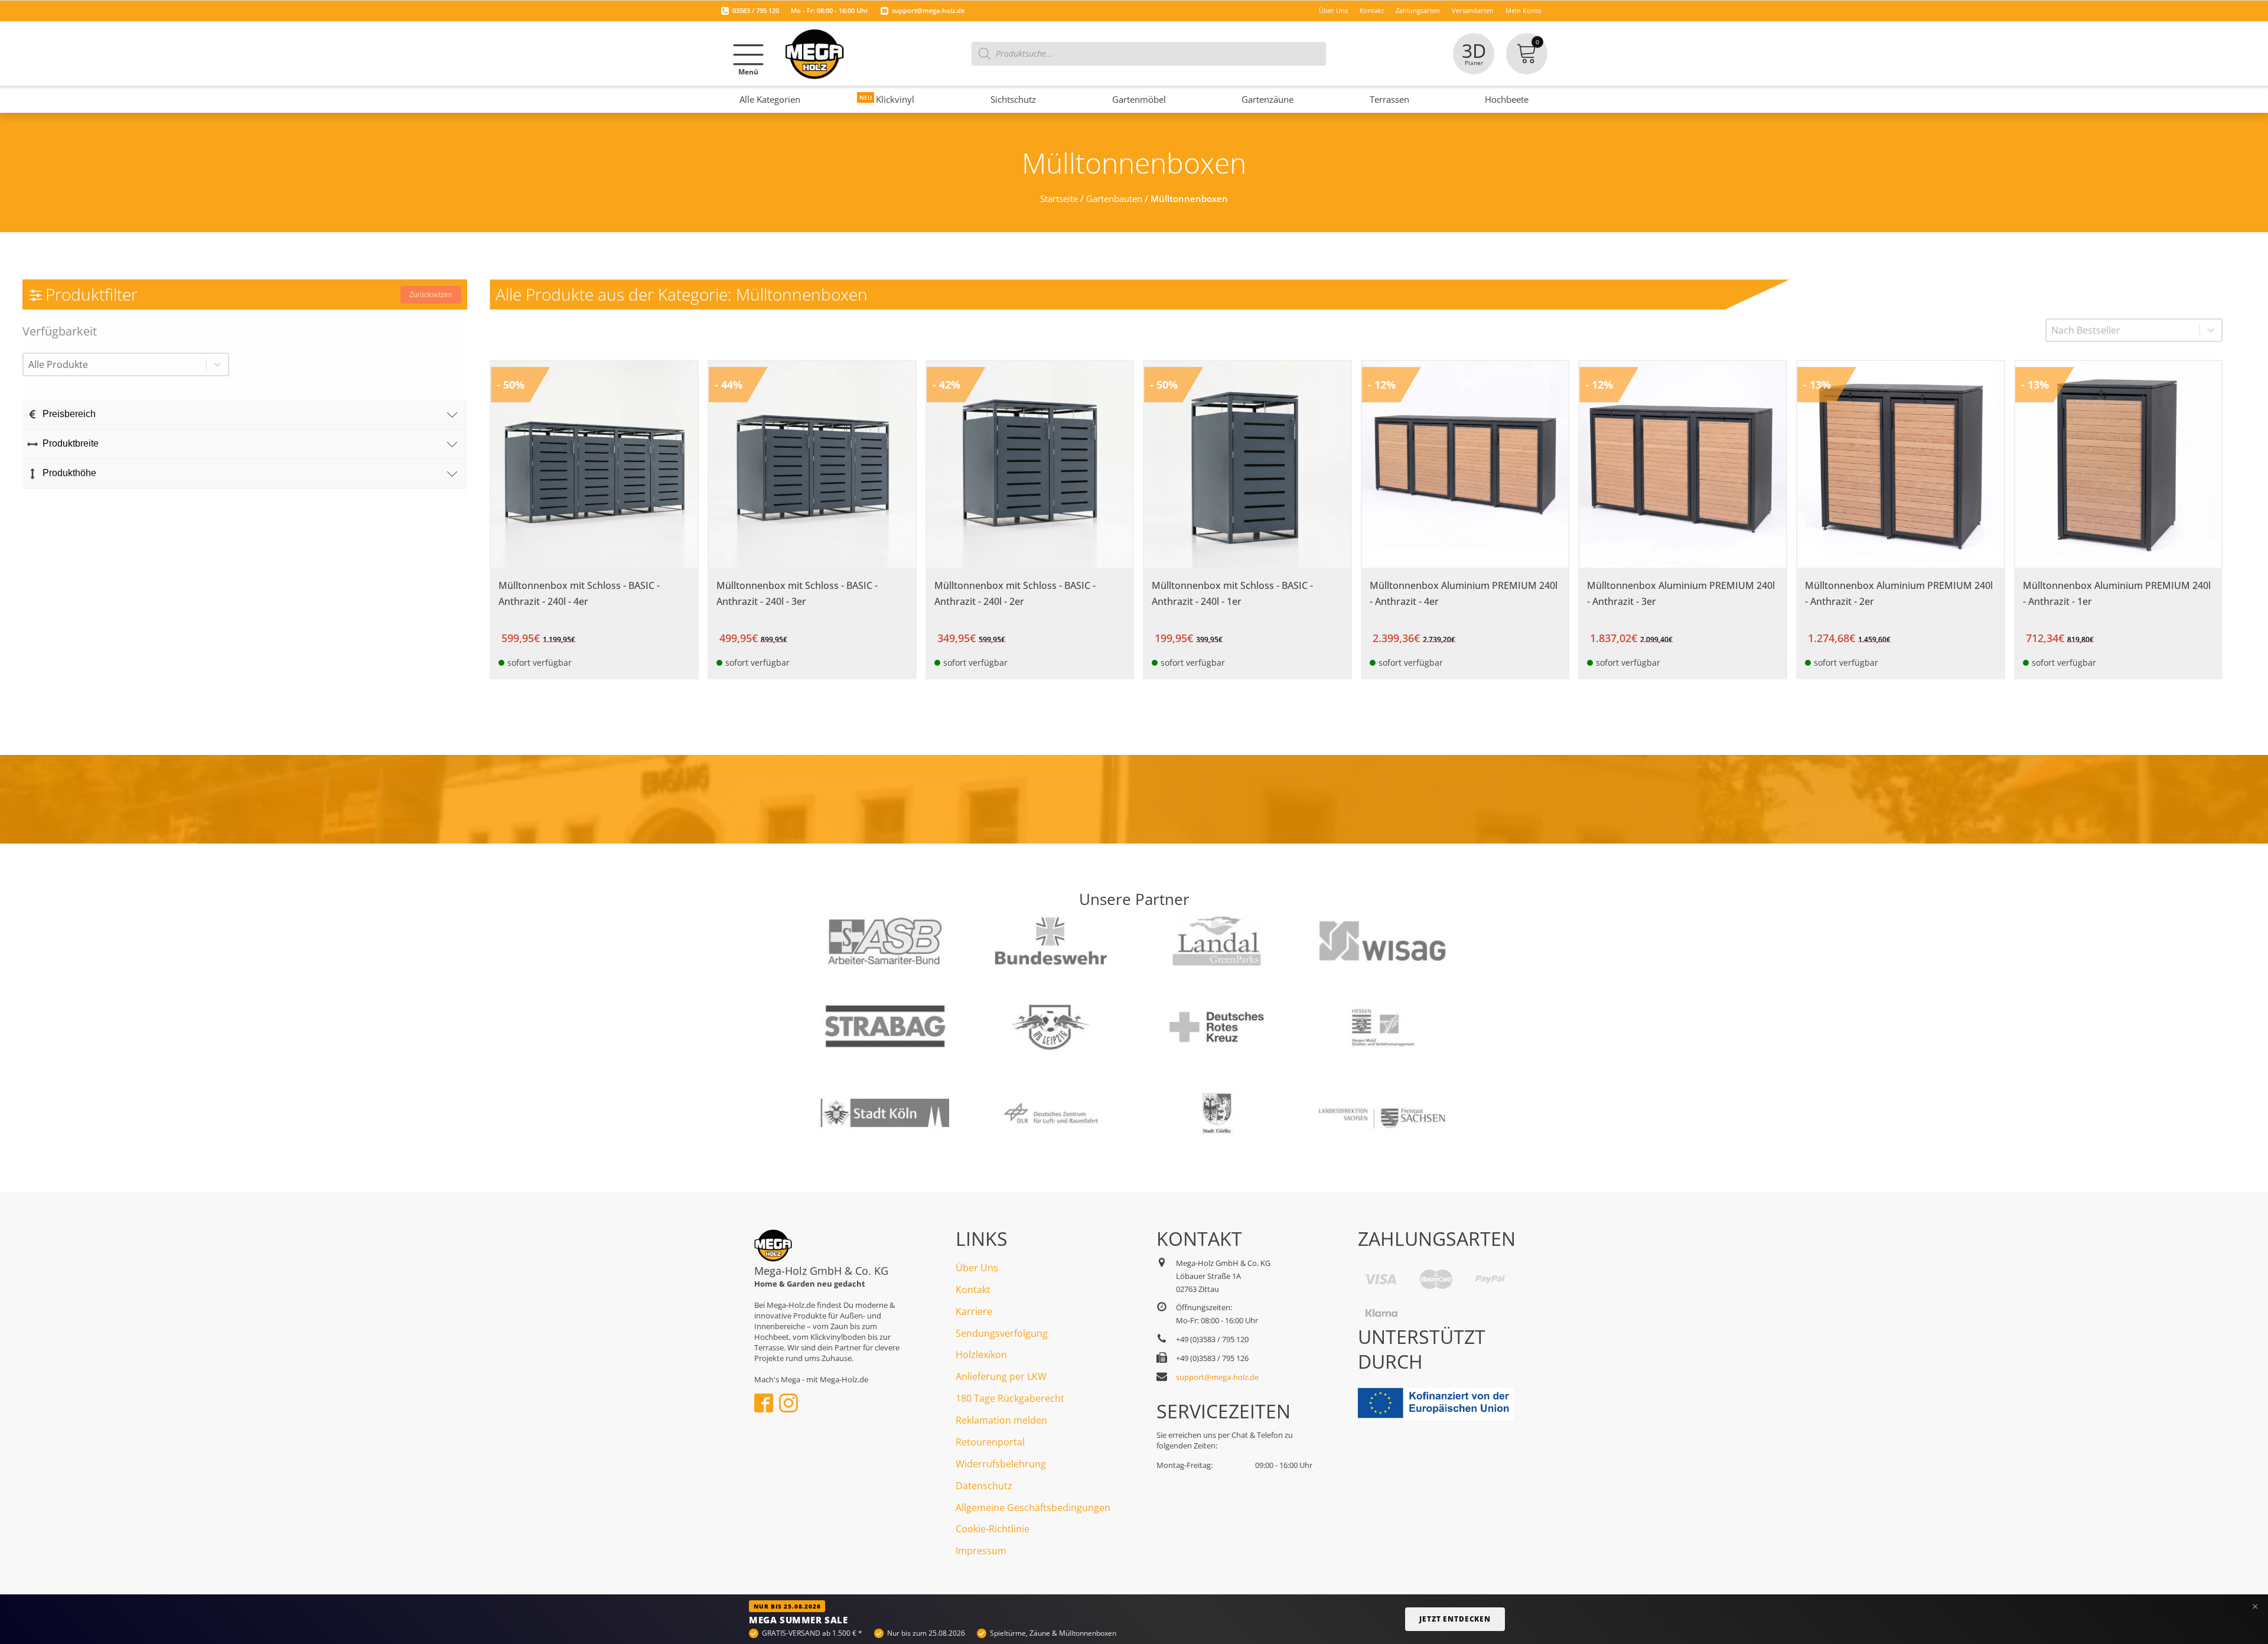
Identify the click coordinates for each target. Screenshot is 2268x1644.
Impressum (981, 1551)
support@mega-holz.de (928, 10)
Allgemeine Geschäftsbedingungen (1033, 1508)
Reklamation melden (1001, 1420)
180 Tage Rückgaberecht (1010, 1398)
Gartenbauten (1114, 198)
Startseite (1059, 198)
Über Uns (977, 1268)
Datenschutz (984, 1486)
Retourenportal (990, 1442)
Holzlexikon (981, 1355)
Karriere (974, 1311)
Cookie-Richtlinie (993, 1529)
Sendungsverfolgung (1002, 1333)
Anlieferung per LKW (1001, 1376)
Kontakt (973, 1290)
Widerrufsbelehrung (1001, 1464)
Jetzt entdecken (1455, 1619)
